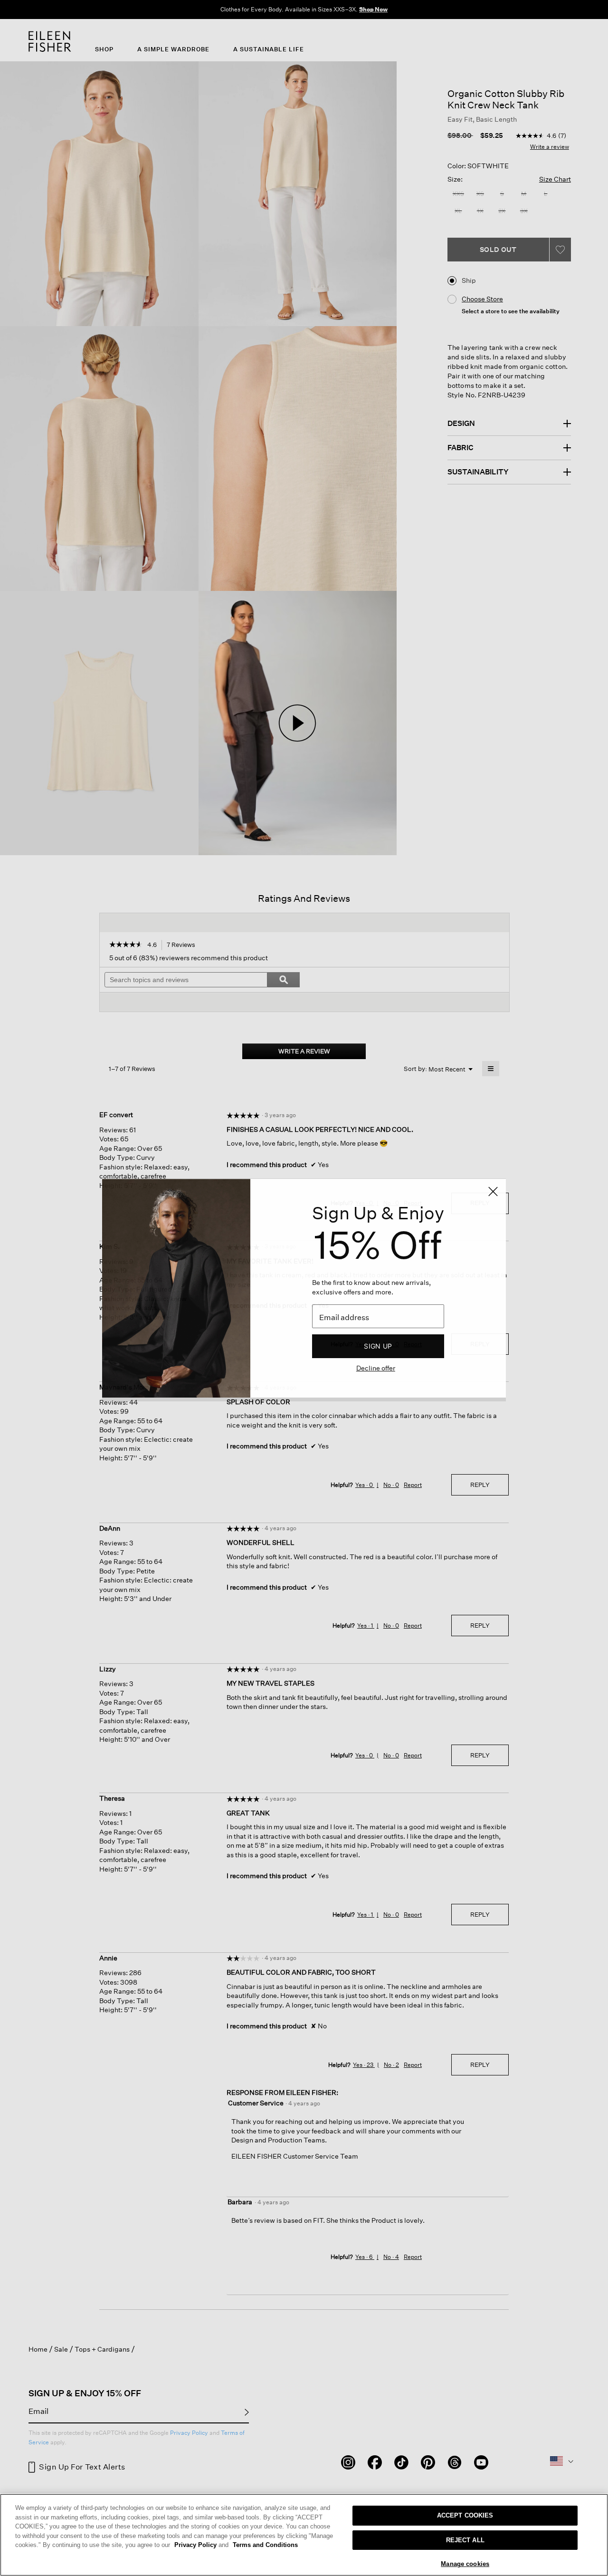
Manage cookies (465, 2564)
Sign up (378, 1346)
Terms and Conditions (265, 2545)
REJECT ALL (465, 2540)
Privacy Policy (201, 2545)
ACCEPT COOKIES (465, 2515)
